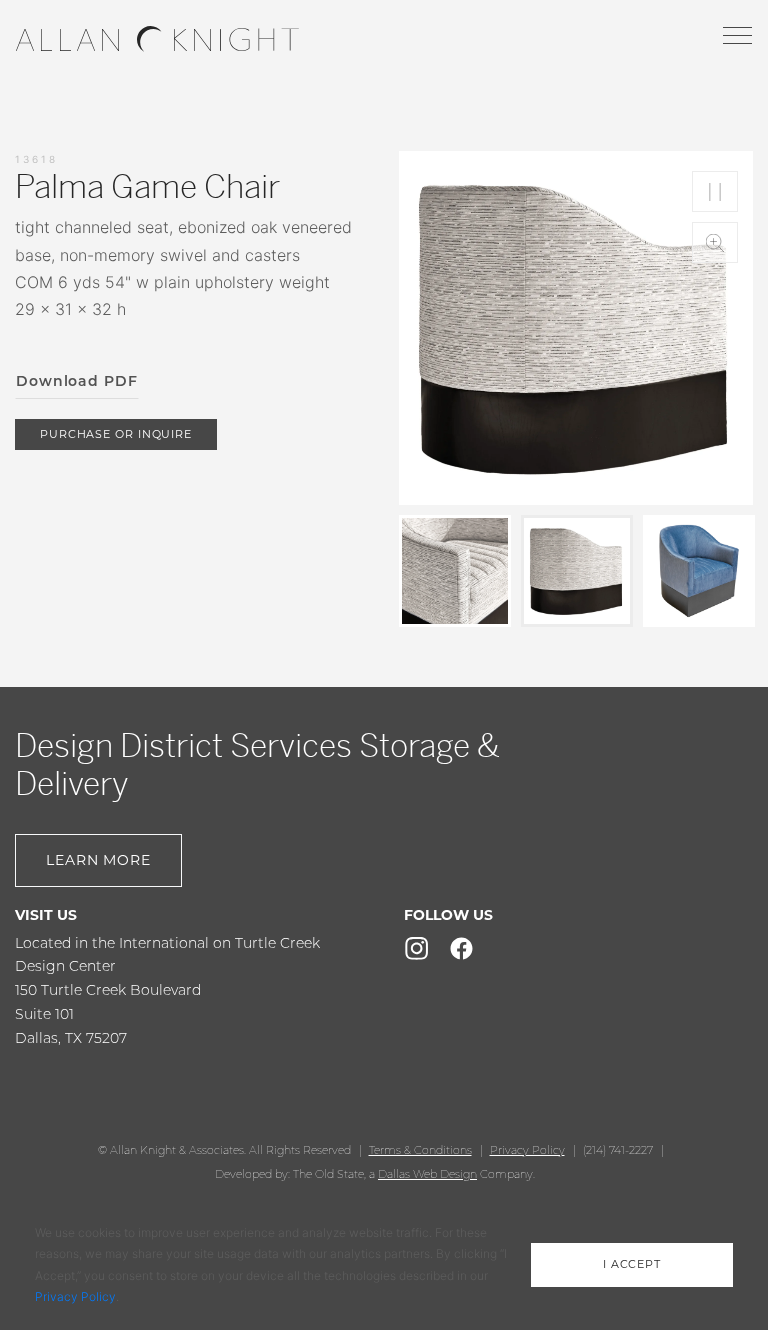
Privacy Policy (527, 1150)
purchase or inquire (116, 434)
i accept (632, 1264)
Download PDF (77, 381)
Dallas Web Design (427, 1174)
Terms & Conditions (420, 1150)
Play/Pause (715, 191)
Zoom (715, 242)
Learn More (98, 860)
